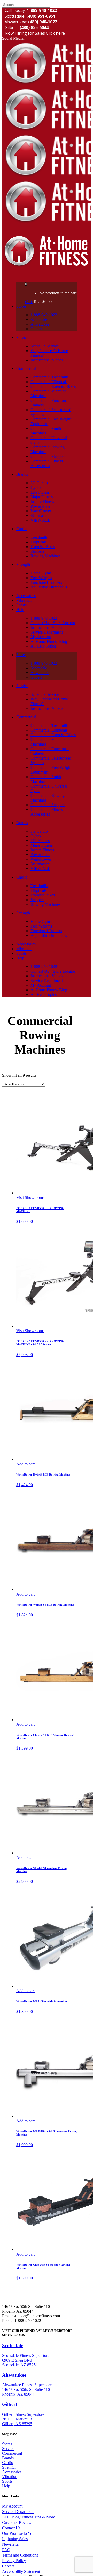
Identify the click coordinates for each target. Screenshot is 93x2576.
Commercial (12, 2453)
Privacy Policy (14, 2561)
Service (8, 2449)
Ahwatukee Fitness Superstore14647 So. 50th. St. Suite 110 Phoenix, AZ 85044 (27, 2389)
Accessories (12, 2472)
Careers (8, 2566)
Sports (7, 2481)
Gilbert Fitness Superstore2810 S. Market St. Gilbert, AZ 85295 (23, 2419)
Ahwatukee (14, 2375)
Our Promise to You (18, 2533)
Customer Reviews (18, 2522)
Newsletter (11, 2544)
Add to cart (25, 1464)
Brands (8, 2458)
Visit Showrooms (30, 1198)
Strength (9, 2467)
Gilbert (10, 2404)
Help (6, 2486)
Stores (7, 2444)
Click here (55, 33)
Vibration (10, 2477)
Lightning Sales (15, 2539)
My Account (12, 2506)
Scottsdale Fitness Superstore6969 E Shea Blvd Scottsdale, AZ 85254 (26, 2360)
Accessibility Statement (21, 2571)
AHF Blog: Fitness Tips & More (29, 2517)
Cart (29, 302)
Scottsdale (13, 2345)
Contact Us (11, 2528)
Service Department (18, 2512)
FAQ (6, 2550)
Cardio (8, 2463)
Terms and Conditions (20, 2555)
